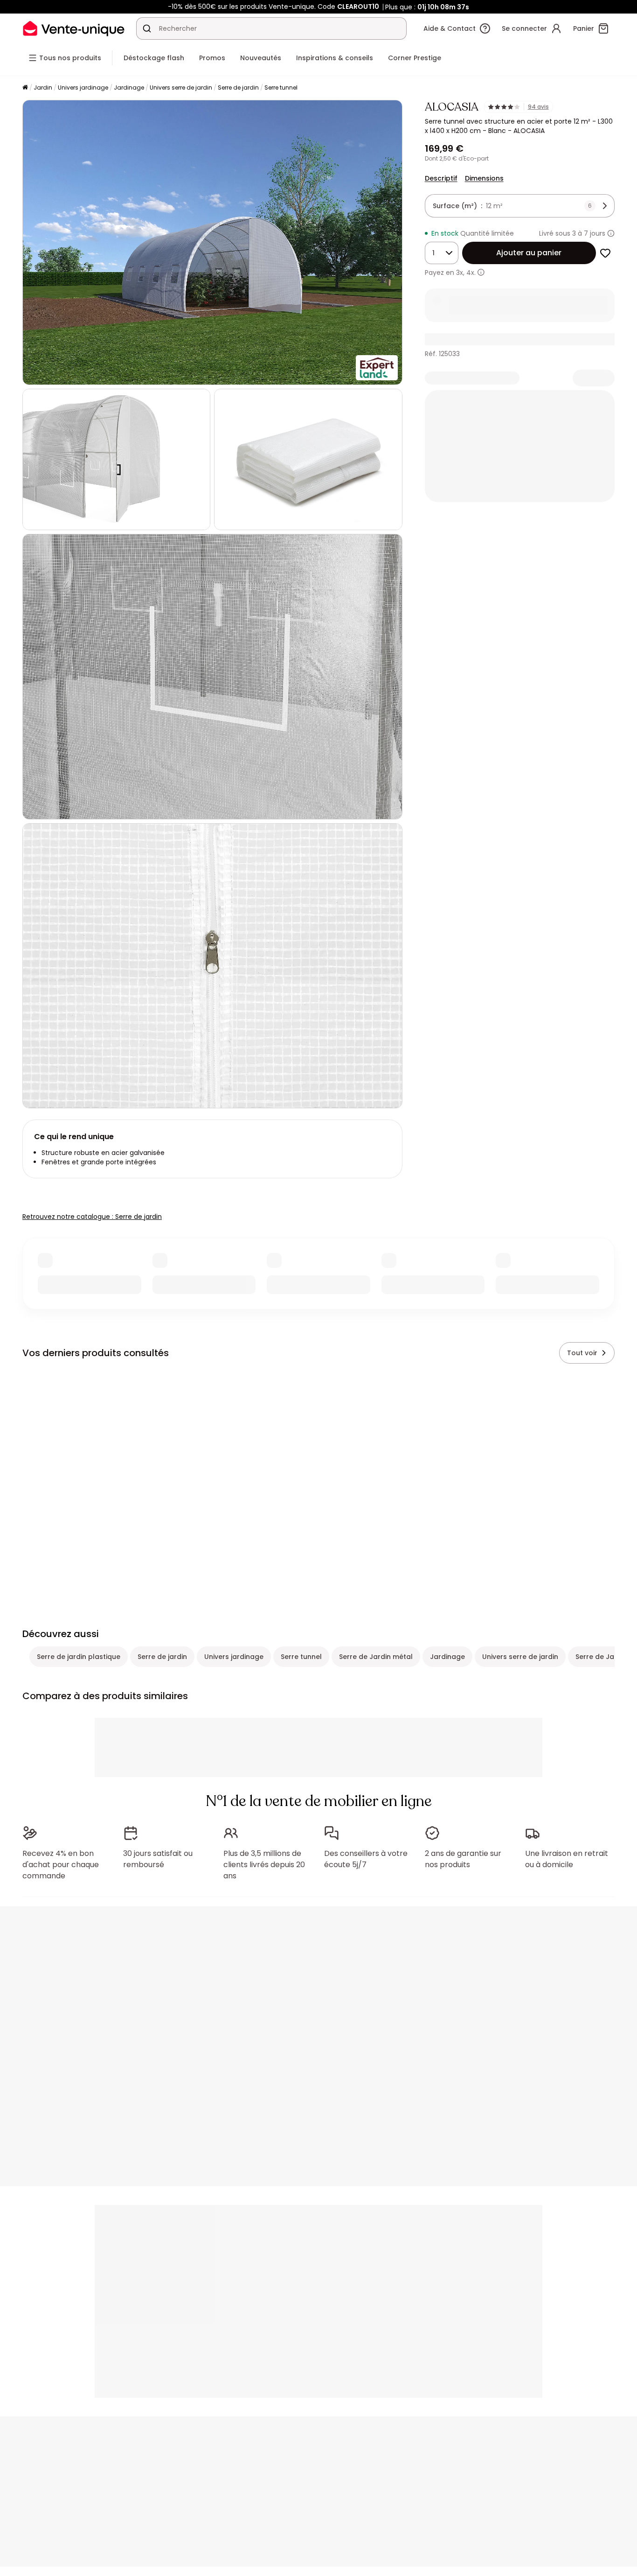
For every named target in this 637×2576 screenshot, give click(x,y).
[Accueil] (25, 88)
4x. (471, 273)
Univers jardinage (83, 87)
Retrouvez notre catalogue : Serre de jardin (92, 1217)
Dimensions (484, 178)
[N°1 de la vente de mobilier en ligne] (74, 28)
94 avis (538, 107)
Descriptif (441, 178)
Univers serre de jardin (181, 87)
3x (460, 273)
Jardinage (129, 87)
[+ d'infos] (481, 272)
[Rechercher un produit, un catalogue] (147, 28)
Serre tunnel (281, 87)
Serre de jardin (238, 87)
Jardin (43, 87)
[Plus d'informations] (611, 233)
